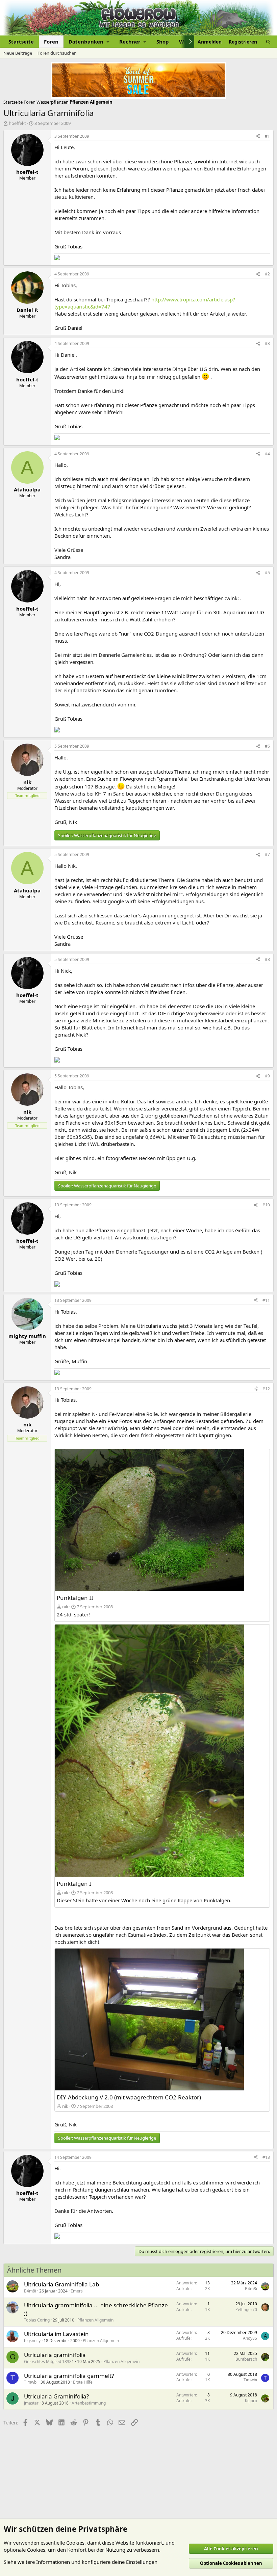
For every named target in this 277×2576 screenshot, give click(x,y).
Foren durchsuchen (57, 53)
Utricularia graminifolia (55, 2355)
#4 (267, 454)
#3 (267, 343)
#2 (267, 274)
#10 (266, 1205)
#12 (266, 1389)
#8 (267, 959)
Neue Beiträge (18, 53)
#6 (267, 746)
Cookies (75, 2543)
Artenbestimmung (89, 2403)
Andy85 (250, 2338)
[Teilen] (258, 137)
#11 (266, 1300)
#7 (267, 854)
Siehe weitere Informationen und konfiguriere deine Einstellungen (81, 2562)
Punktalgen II (75, 1598)
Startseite (21, 42)
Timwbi (31, 2382)
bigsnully (32, 2341)
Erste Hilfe (83, 2382)
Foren (51, 42)
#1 (267, 136)
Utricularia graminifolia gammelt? (69, 2376)
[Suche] (268, 42)
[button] (89, 42)
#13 (266, 2157)
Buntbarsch (246, 2359)
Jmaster (31, 2403)
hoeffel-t (17, 123)
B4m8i (30, 2291)
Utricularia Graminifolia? (56, 2396)
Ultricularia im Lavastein (56, 2334)
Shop (163, 42)
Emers (77, 2291)
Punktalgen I (74, 1884)
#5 (267, 573)
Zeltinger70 (246, 2310)
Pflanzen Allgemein (95, 2320)
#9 (267, 1076)
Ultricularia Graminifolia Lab (61, 2284)
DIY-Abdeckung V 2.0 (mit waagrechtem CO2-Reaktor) (129, 2097)
